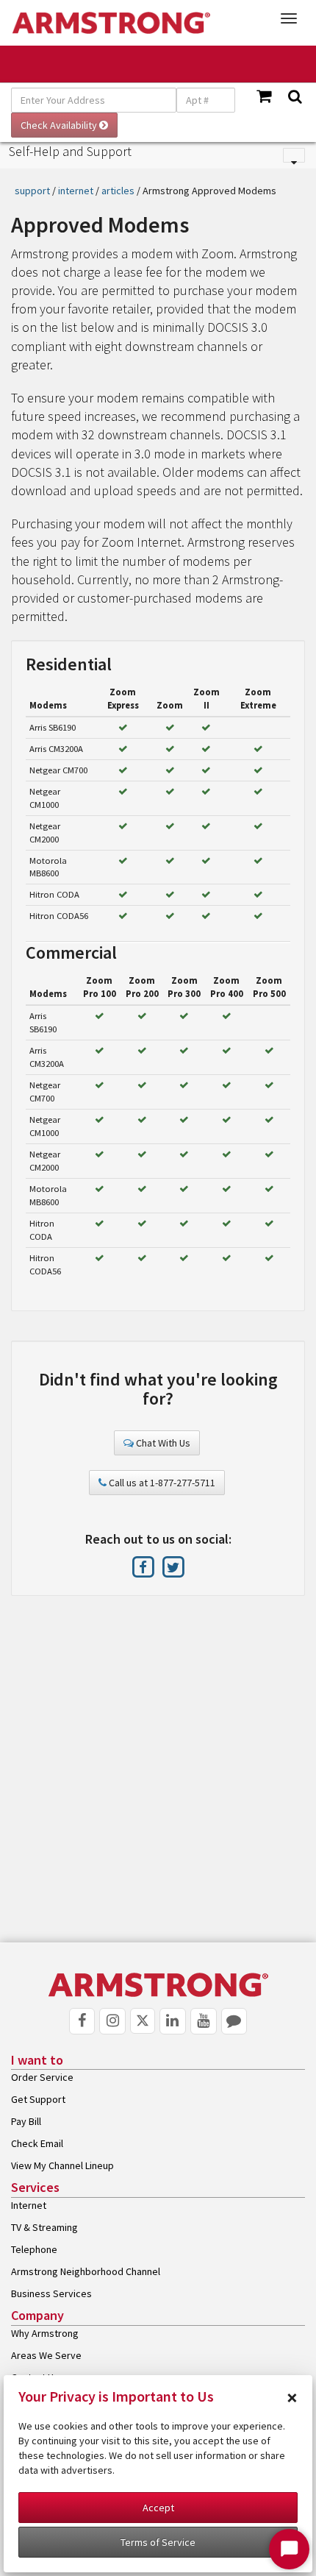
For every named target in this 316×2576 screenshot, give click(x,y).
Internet (29, 2205)
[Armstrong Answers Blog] (234, 2021)
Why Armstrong (45, 2333)
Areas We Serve (46, 2355)
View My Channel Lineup (62, 2165)
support (32, 191)
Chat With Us (162, 1443)
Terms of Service (158, 2542)
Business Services (51, 2293)
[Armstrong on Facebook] (144, 1566)
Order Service (42, 2077)
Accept (158, 2508)
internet (76, 191)
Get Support (38, 2099)
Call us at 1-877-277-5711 (161, 1483)
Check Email (37, 2143)
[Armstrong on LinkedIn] (173, 2021)
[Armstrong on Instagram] (112, 2021)
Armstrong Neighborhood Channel (86, 2271)
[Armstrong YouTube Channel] (204, 2021)
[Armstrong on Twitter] (173, 1566)
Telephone (34, 2249)
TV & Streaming (44, 2227)
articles (118, 191)
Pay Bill (26, 2121)
